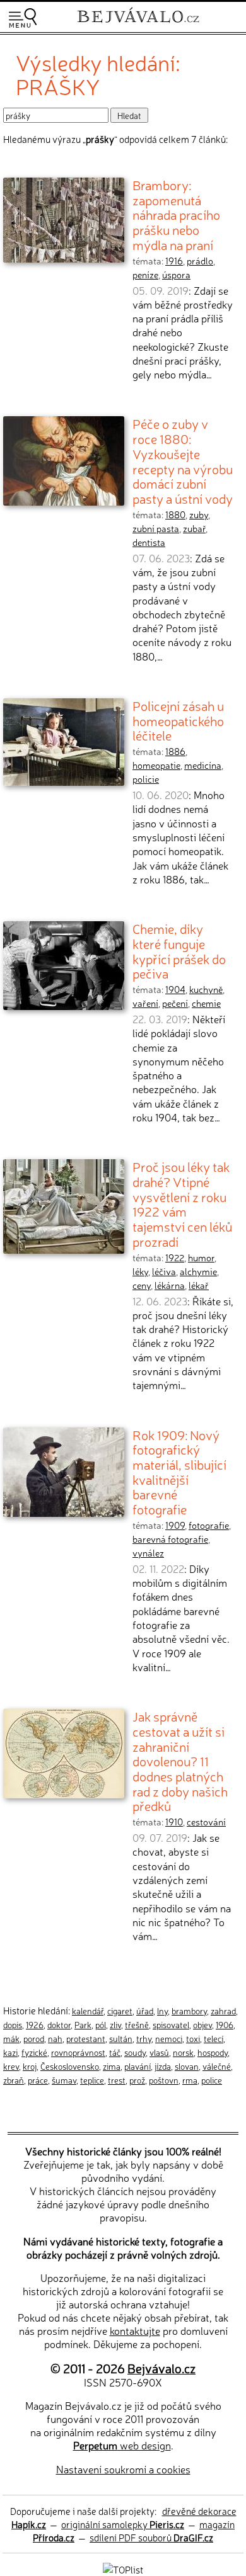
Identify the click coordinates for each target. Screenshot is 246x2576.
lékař (199, 1285)
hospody (213, 2052)
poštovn (164, 2080)
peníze (145, 275)
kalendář (88, 2011)
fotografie (209, 1525)
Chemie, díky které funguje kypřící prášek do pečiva (179, 950)
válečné (217, 2066)
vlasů (159, 2052)
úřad (145, 2011)
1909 (175, 1525)
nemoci (169, 2038)
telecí (214, 2038)
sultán (121, 2038)
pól (101, 2024)
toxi (193, 2038)
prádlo (200, 261)
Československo (70, 2066)
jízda (163, 2066)
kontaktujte (135, 2330)
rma (190, 2080)
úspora (176, 275)
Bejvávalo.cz (161, 2368)
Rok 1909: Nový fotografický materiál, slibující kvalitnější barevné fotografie (179, 1472)
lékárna (170, 1285)
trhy (144, 2038)
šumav (64, 2080)
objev (202, 2024)
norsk (183, 2052)
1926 (35, 2024)
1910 (174, 1822)
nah (55, 2038)
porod (34, 2038)
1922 (175, 1257)
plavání (138, 2066)
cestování (206, 1822)
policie (146, 779)
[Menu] (23, 18)
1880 (175, 514)
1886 (175, 751)
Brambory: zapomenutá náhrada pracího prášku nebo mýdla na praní (176, 214)
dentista (149, 542)
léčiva (164, 1271)
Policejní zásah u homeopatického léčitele (178, 720)
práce (38, 2080)
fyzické (34, 2052)
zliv (115, 2024)
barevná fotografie (170, 1539)
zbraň (14, 2080)
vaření (145, 1003)
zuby (199, 514)
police (212, 2080)
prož (137, 2080)
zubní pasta (156, 528)
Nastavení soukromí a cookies (123, 2469)
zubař (194, 528)
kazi (10, 2052)
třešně (137, 2024)
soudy (135, 2052)
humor (201, 1257)
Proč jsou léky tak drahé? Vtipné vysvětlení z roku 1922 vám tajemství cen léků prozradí (182, 1204)
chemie (206, 1003)
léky (140, 1271)
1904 (175, 989)
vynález (148, 1553)
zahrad (223, 2011)
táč (115, 2052)
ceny (142, 1285)
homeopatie (156, 765)
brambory (189, 2011)
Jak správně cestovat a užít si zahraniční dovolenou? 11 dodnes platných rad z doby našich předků (180, 1761)
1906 (225, 2024)
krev (11, 2066)
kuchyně (206, 989)
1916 (174, 261)
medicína (203, 765)
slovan (187, 2066)
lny (162, 2011)
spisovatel (171, 2024)
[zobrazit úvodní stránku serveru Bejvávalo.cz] (138, 24)
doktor (59, 2024)
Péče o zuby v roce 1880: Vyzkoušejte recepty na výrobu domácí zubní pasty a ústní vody (183, 461)
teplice (92, 2080)
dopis (13, 2024)
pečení (175, 1003)
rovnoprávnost (78, 2052)
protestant (86, 2038)
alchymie (198, 1271)
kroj (30, 2066)
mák (11, 2038)
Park (83, 2024)
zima (112, 2066)
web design (122, 2445)
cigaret (120, 2011)
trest (117, 2080)
